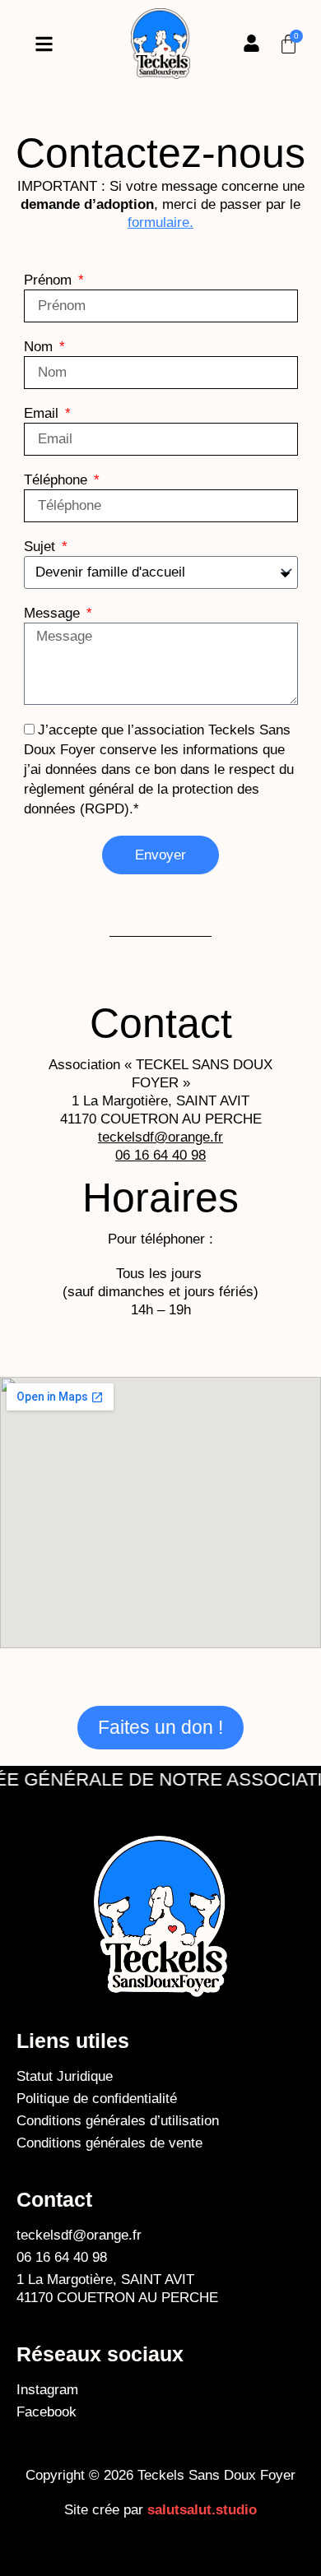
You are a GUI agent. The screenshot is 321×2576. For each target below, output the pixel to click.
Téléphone (58, 480)
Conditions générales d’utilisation (120, 2121)
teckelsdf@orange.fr (160, 1137)
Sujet (42, 547)
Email (43, 413)
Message (54, 613)
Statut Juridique (65, 2076)
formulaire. (160, 222)
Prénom (50, 280)
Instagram (47, 2390)
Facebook (47, 2412)
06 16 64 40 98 (160, 1155)
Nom (40, 347)
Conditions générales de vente (109, 2143)
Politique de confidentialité (97, 2099)
